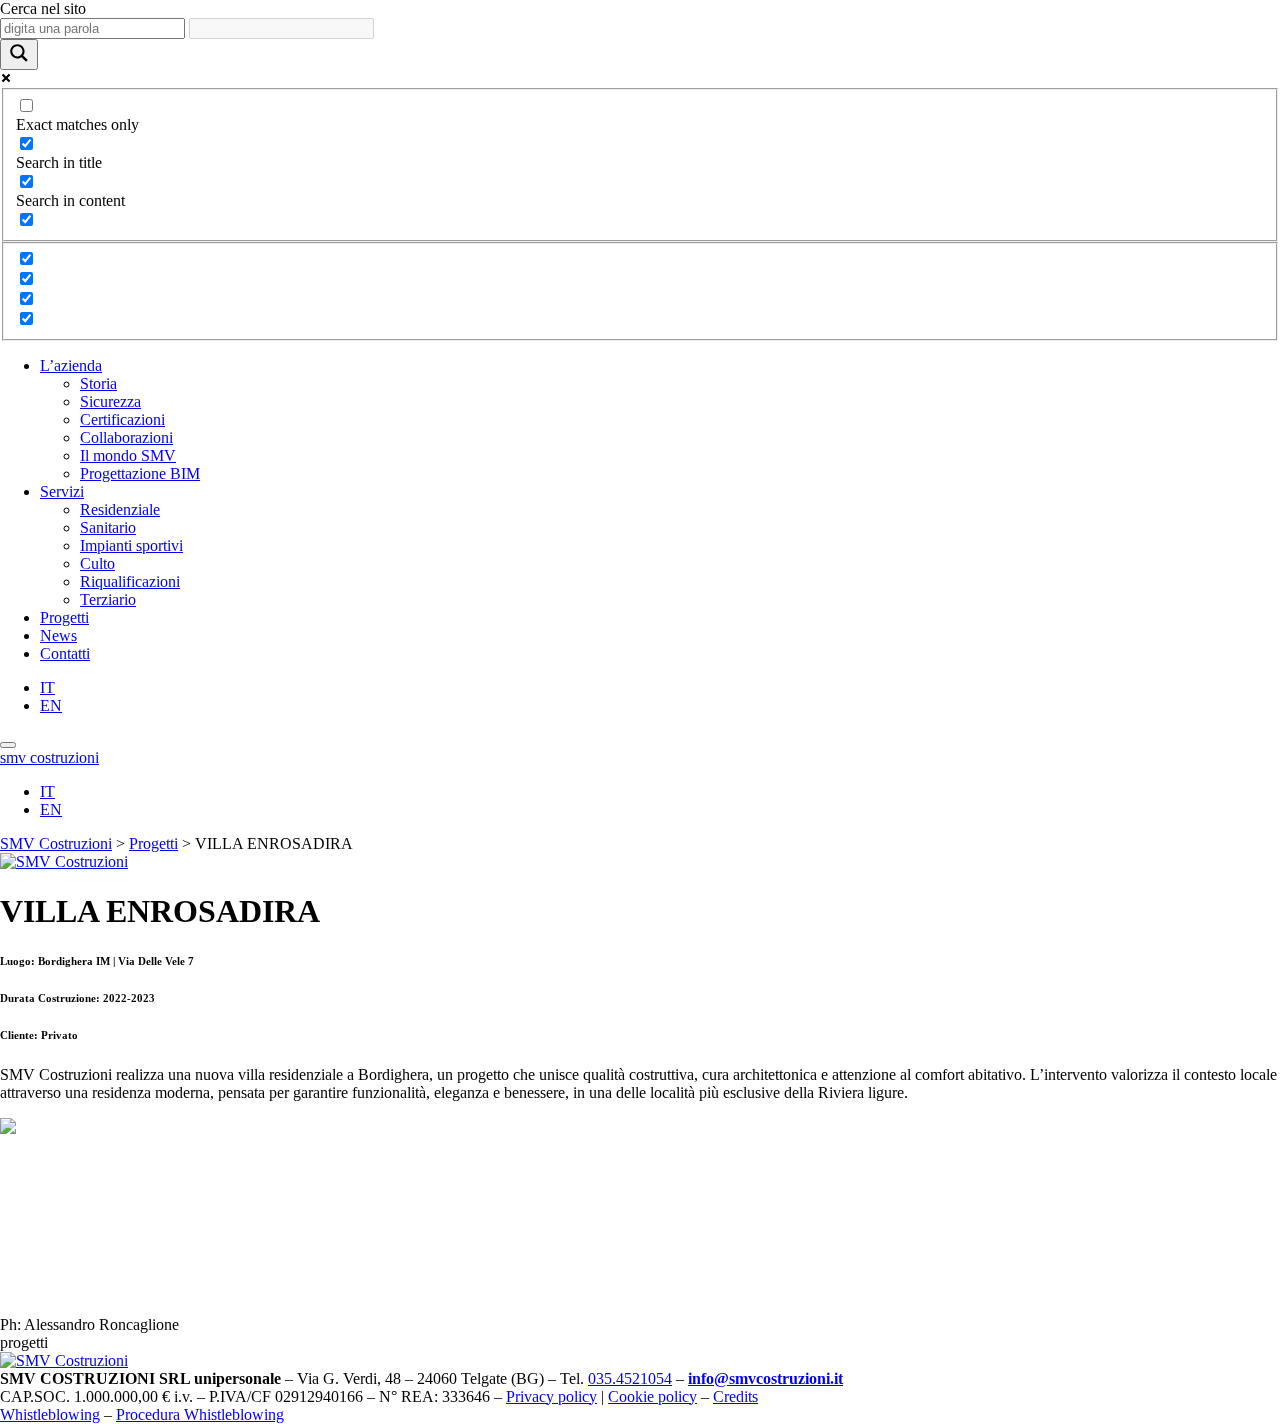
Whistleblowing (50, 1414)
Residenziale (120, 509)
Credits (735, 1396)
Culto (97, 563)
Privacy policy (551, 1396)
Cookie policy (652, 1396)
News (58, 635)
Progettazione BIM (140, 473)
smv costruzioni (49, 757)
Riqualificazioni (130, 581)
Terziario (108, 599)
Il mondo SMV (128, 455)
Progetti (64, 617)
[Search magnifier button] (19, 54)
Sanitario (108, 527)
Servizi (62, 491)
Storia (98, 383)
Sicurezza (110, 401)
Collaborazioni (126, 437)
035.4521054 (630, 1378)
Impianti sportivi (131, 545)
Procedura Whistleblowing (200, 1414)
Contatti (65, 653)
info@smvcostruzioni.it (765, 1378)
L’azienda (71, 365)
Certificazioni (122, 419)
